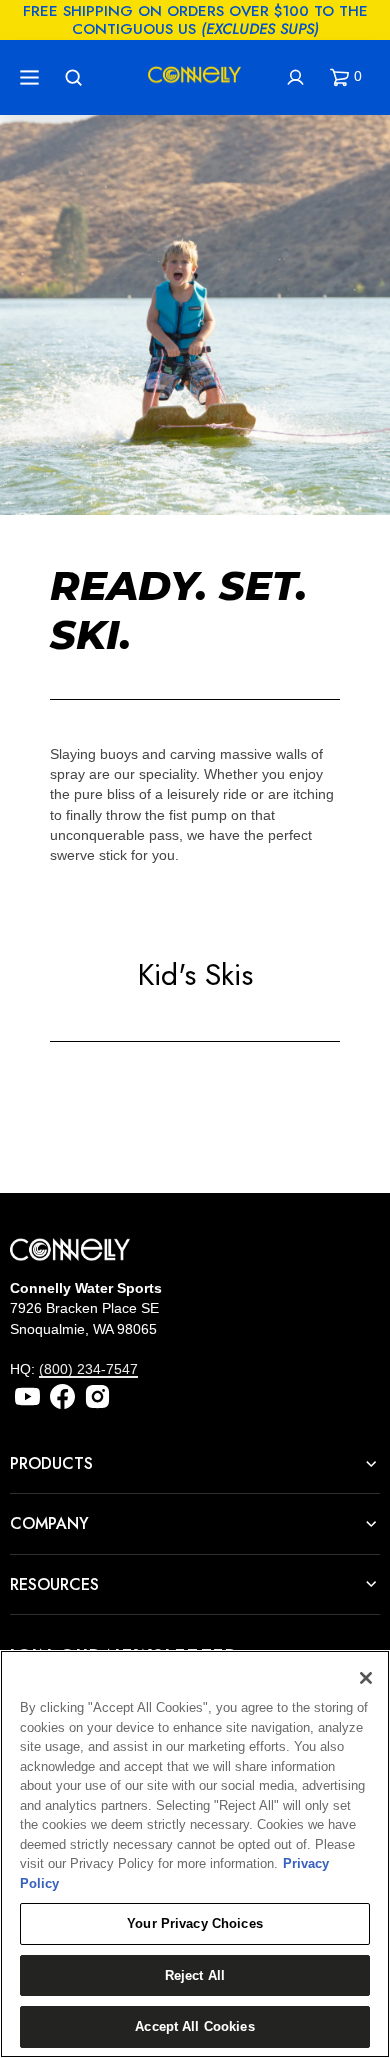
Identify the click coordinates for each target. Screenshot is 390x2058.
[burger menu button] (32, 77)
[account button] (298, 77)
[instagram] (97, 1396)
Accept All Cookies (194, 2026)
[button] (350, 77)
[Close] (366, 1678)
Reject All (195, 1975)
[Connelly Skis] (195, 78)
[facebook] (62, 1396)
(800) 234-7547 (88, 1369)
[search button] (76, 77)
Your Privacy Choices (195, 1923)
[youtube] (27, 1396)
